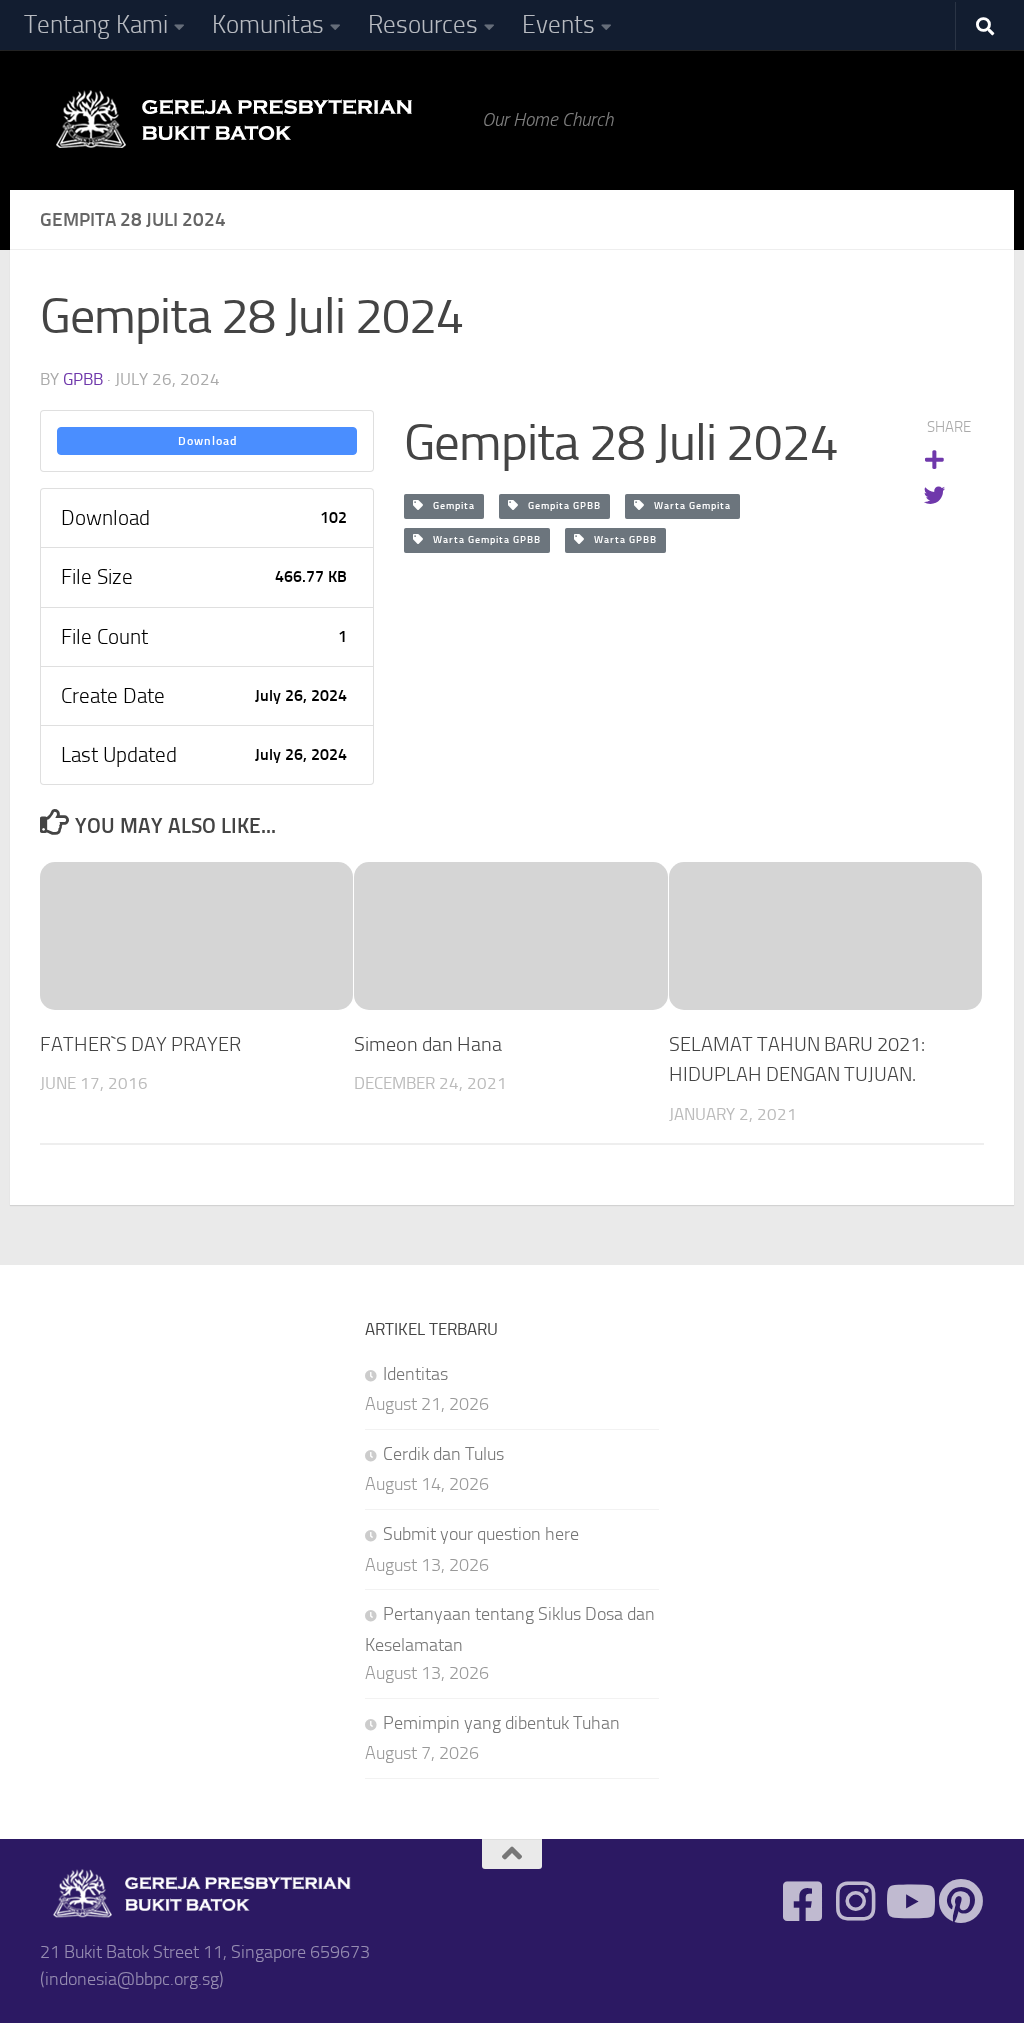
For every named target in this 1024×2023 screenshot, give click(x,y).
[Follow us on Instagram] (855, 1901)
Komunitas (268, 24)
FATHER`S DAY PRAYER (140, 1044)
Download (207, 441)
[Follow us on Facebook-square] (802, 1901)
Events (558, 24)
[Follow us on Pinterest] (961, 1901)
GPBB (83, 379)
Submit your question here (481, 1534)
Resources (423, 24)
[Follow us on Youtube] (908, 1901)
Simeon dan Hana (428, 1044)
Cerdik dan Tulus (443, 1454)
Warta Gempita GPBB (482, 540)
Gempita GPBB (560, 506)
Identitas (415, 1374)
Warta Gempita (688, 506)
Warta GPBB (621, 540)
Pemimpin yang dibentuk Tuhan (501, 1723)
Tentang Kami (96, 24)
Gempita (449, 506)
